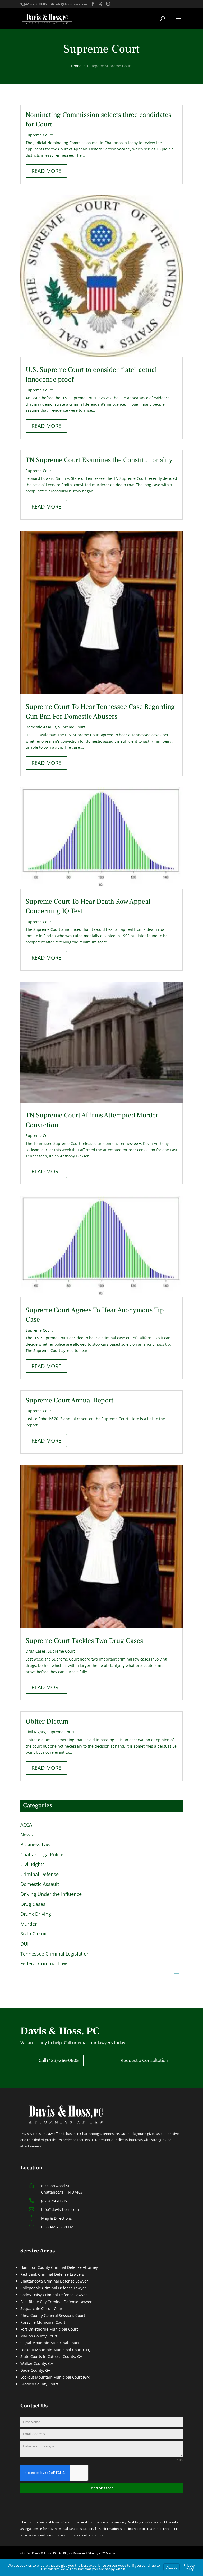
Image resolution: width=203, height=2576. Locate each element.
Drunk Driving (36, 1914)
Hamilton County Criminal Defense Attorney (59, 2267)
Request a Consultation (144, 2060)
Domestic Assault (41, 727)
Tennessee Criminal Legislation (55, 1954)
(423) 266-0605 (54, 2201)
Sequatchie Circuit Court (42, 2309)
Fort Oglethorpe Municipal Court (49, 2329)
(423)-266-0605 (35, 4)
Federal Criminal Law (44, 1964)
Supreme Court (39, 135)
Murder (29, 1924)
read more (46, 171)
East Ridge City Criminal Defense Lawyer (56, 2302)
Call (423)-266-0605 (59, 2060)
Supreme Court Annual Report (70, 1400)
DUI (24, 1944)
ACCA (26, 1825)
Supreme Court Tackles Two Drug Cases (84, 1641)
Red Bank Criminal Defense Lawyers (52, 2274)
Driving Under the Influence (51, 1894)
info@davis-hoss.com (60, 2210)
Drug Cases (36, 1651)
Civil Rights (35, 1732)
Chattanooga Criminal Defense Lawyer (54, 2281)
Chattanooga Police (42, 1855)
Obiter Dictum (47, 1721)
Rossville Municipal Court (43, 2322)
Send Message (101, 2488)
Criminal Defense (40, 1875)
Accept (172, 2567)
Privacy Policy (189, 2567)
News (27, 1835)
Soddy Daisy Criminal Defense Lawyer (54, 2295)
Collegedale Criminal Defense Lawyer (53, 2288)
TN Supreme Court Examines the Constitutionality (99, 460)
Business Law (35, 1845)
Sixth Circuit (34, 1934)
